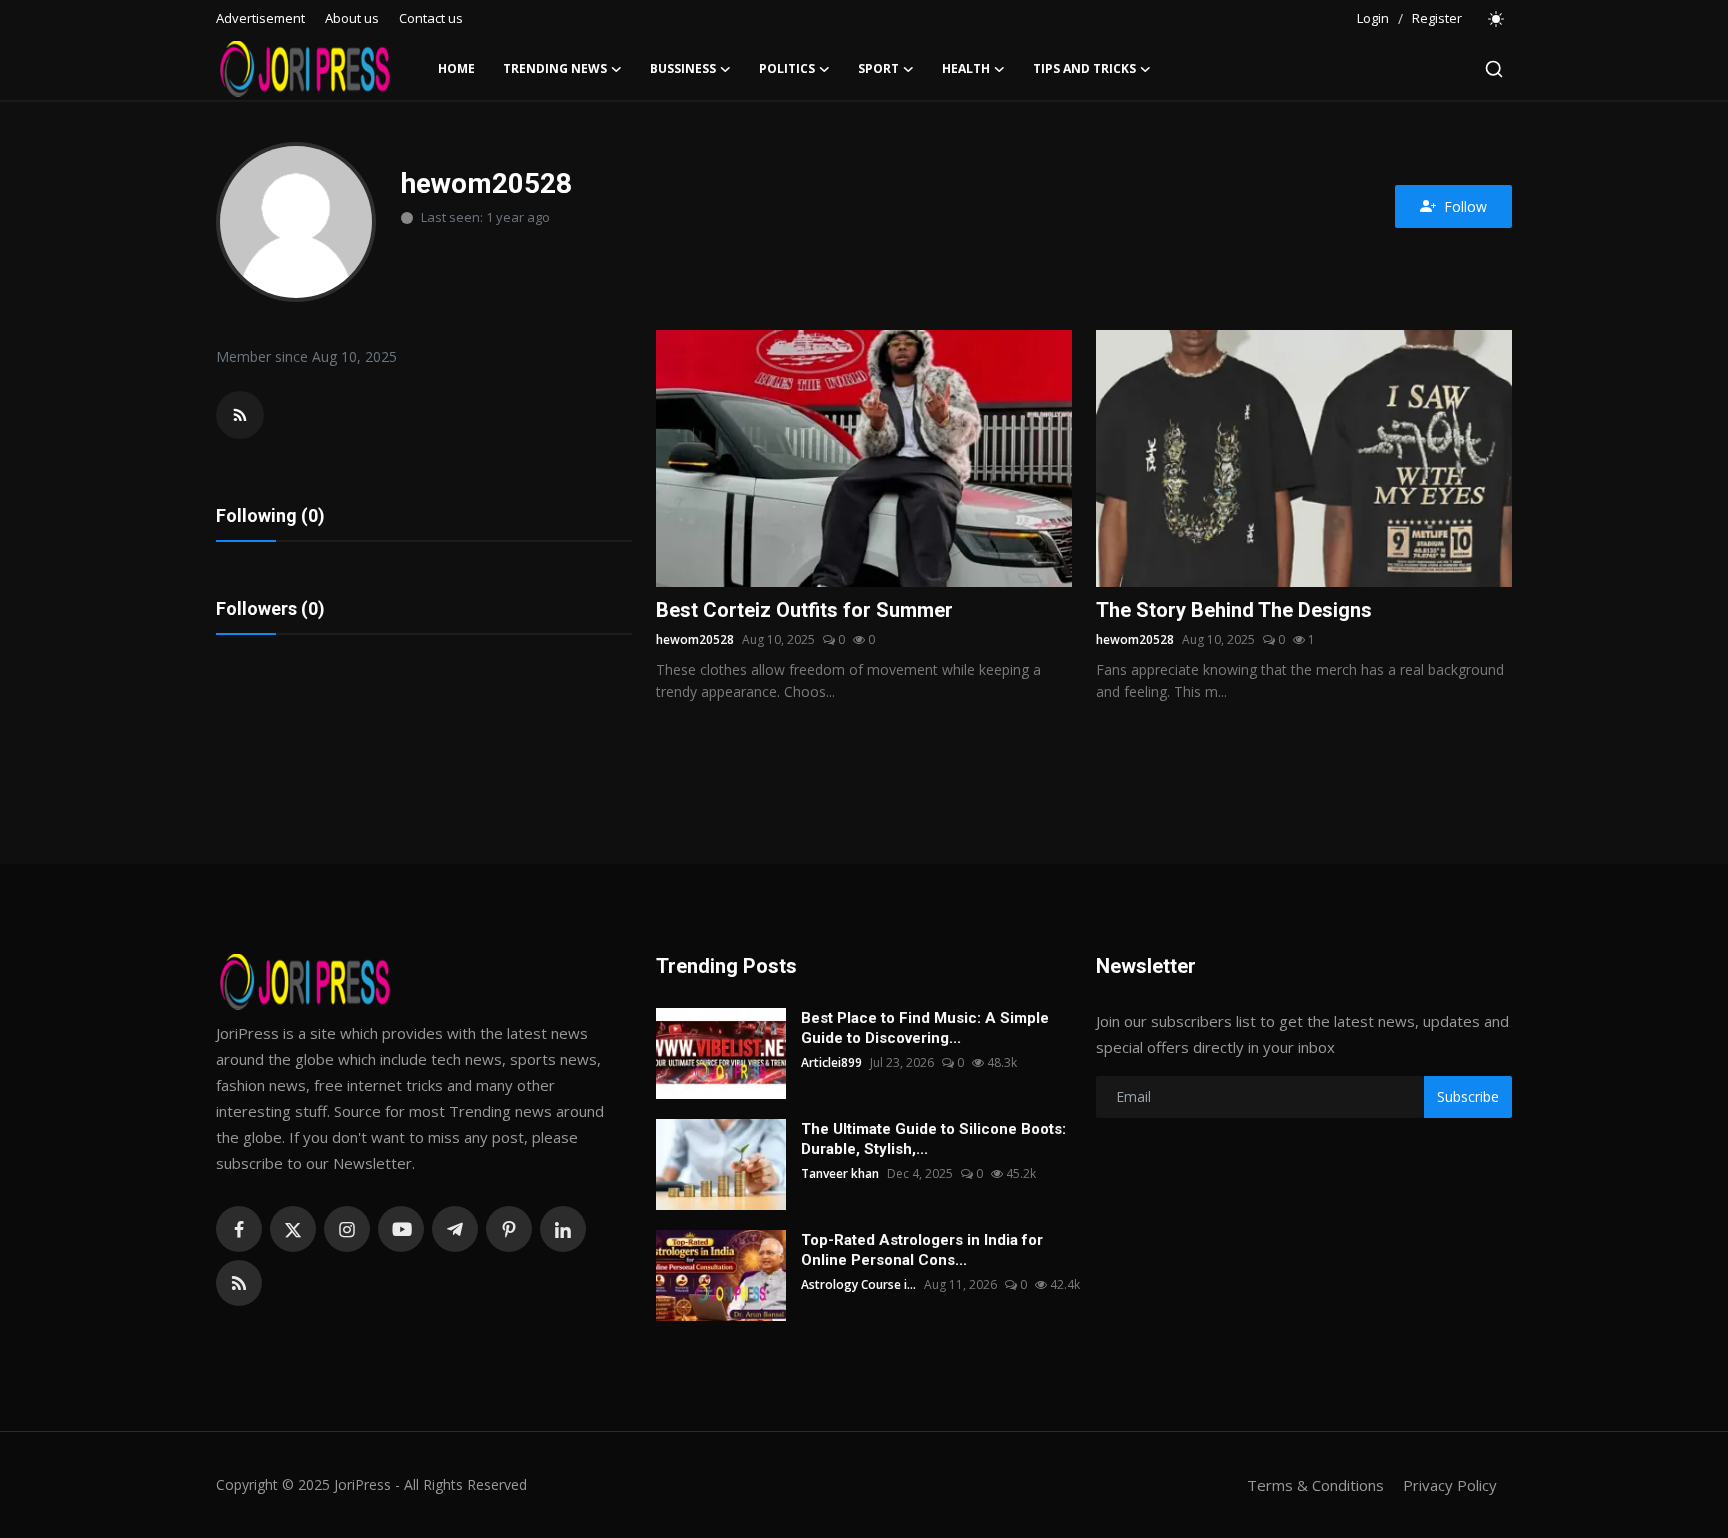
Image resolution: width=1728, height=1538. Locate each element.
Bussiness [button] (683, 68)
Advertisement (260, 18)
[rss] (239, 1283)
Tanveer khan (840, 1173)
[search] (1494, 69)
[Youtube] (401, 1229)
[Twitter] (293, 1229)
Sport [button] (878, 68)
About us (352, 18)
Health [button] (966, 68)
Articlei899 (831, 1062)
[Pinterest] (509, 1229)
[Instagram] (347, 1229)
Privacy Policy (1450, 1485)
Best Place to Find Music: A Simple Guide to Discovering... (925, 1028)
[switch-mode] (1497, 19)
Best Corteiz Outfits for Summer (804, 610)
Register (1437, 18)
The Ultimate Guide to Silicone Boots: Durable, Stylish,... (933, 1139)
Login (1373, 18)
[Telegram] (455, 1229)
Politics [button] (787, 68)
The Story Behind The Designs (1234, 610)
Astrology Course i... (858, 1284)
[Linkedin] (563, 1229)
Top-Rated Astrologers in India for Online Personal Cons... (922, 1250)
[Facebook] (239, 1229)
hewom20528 (695, 639)
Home (456, 68)
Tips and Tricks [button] (1084, 68)
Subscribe (1468, 1096)
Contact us (431, 18)
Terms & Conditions (1315, 1485)
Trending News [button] (555, 68)
